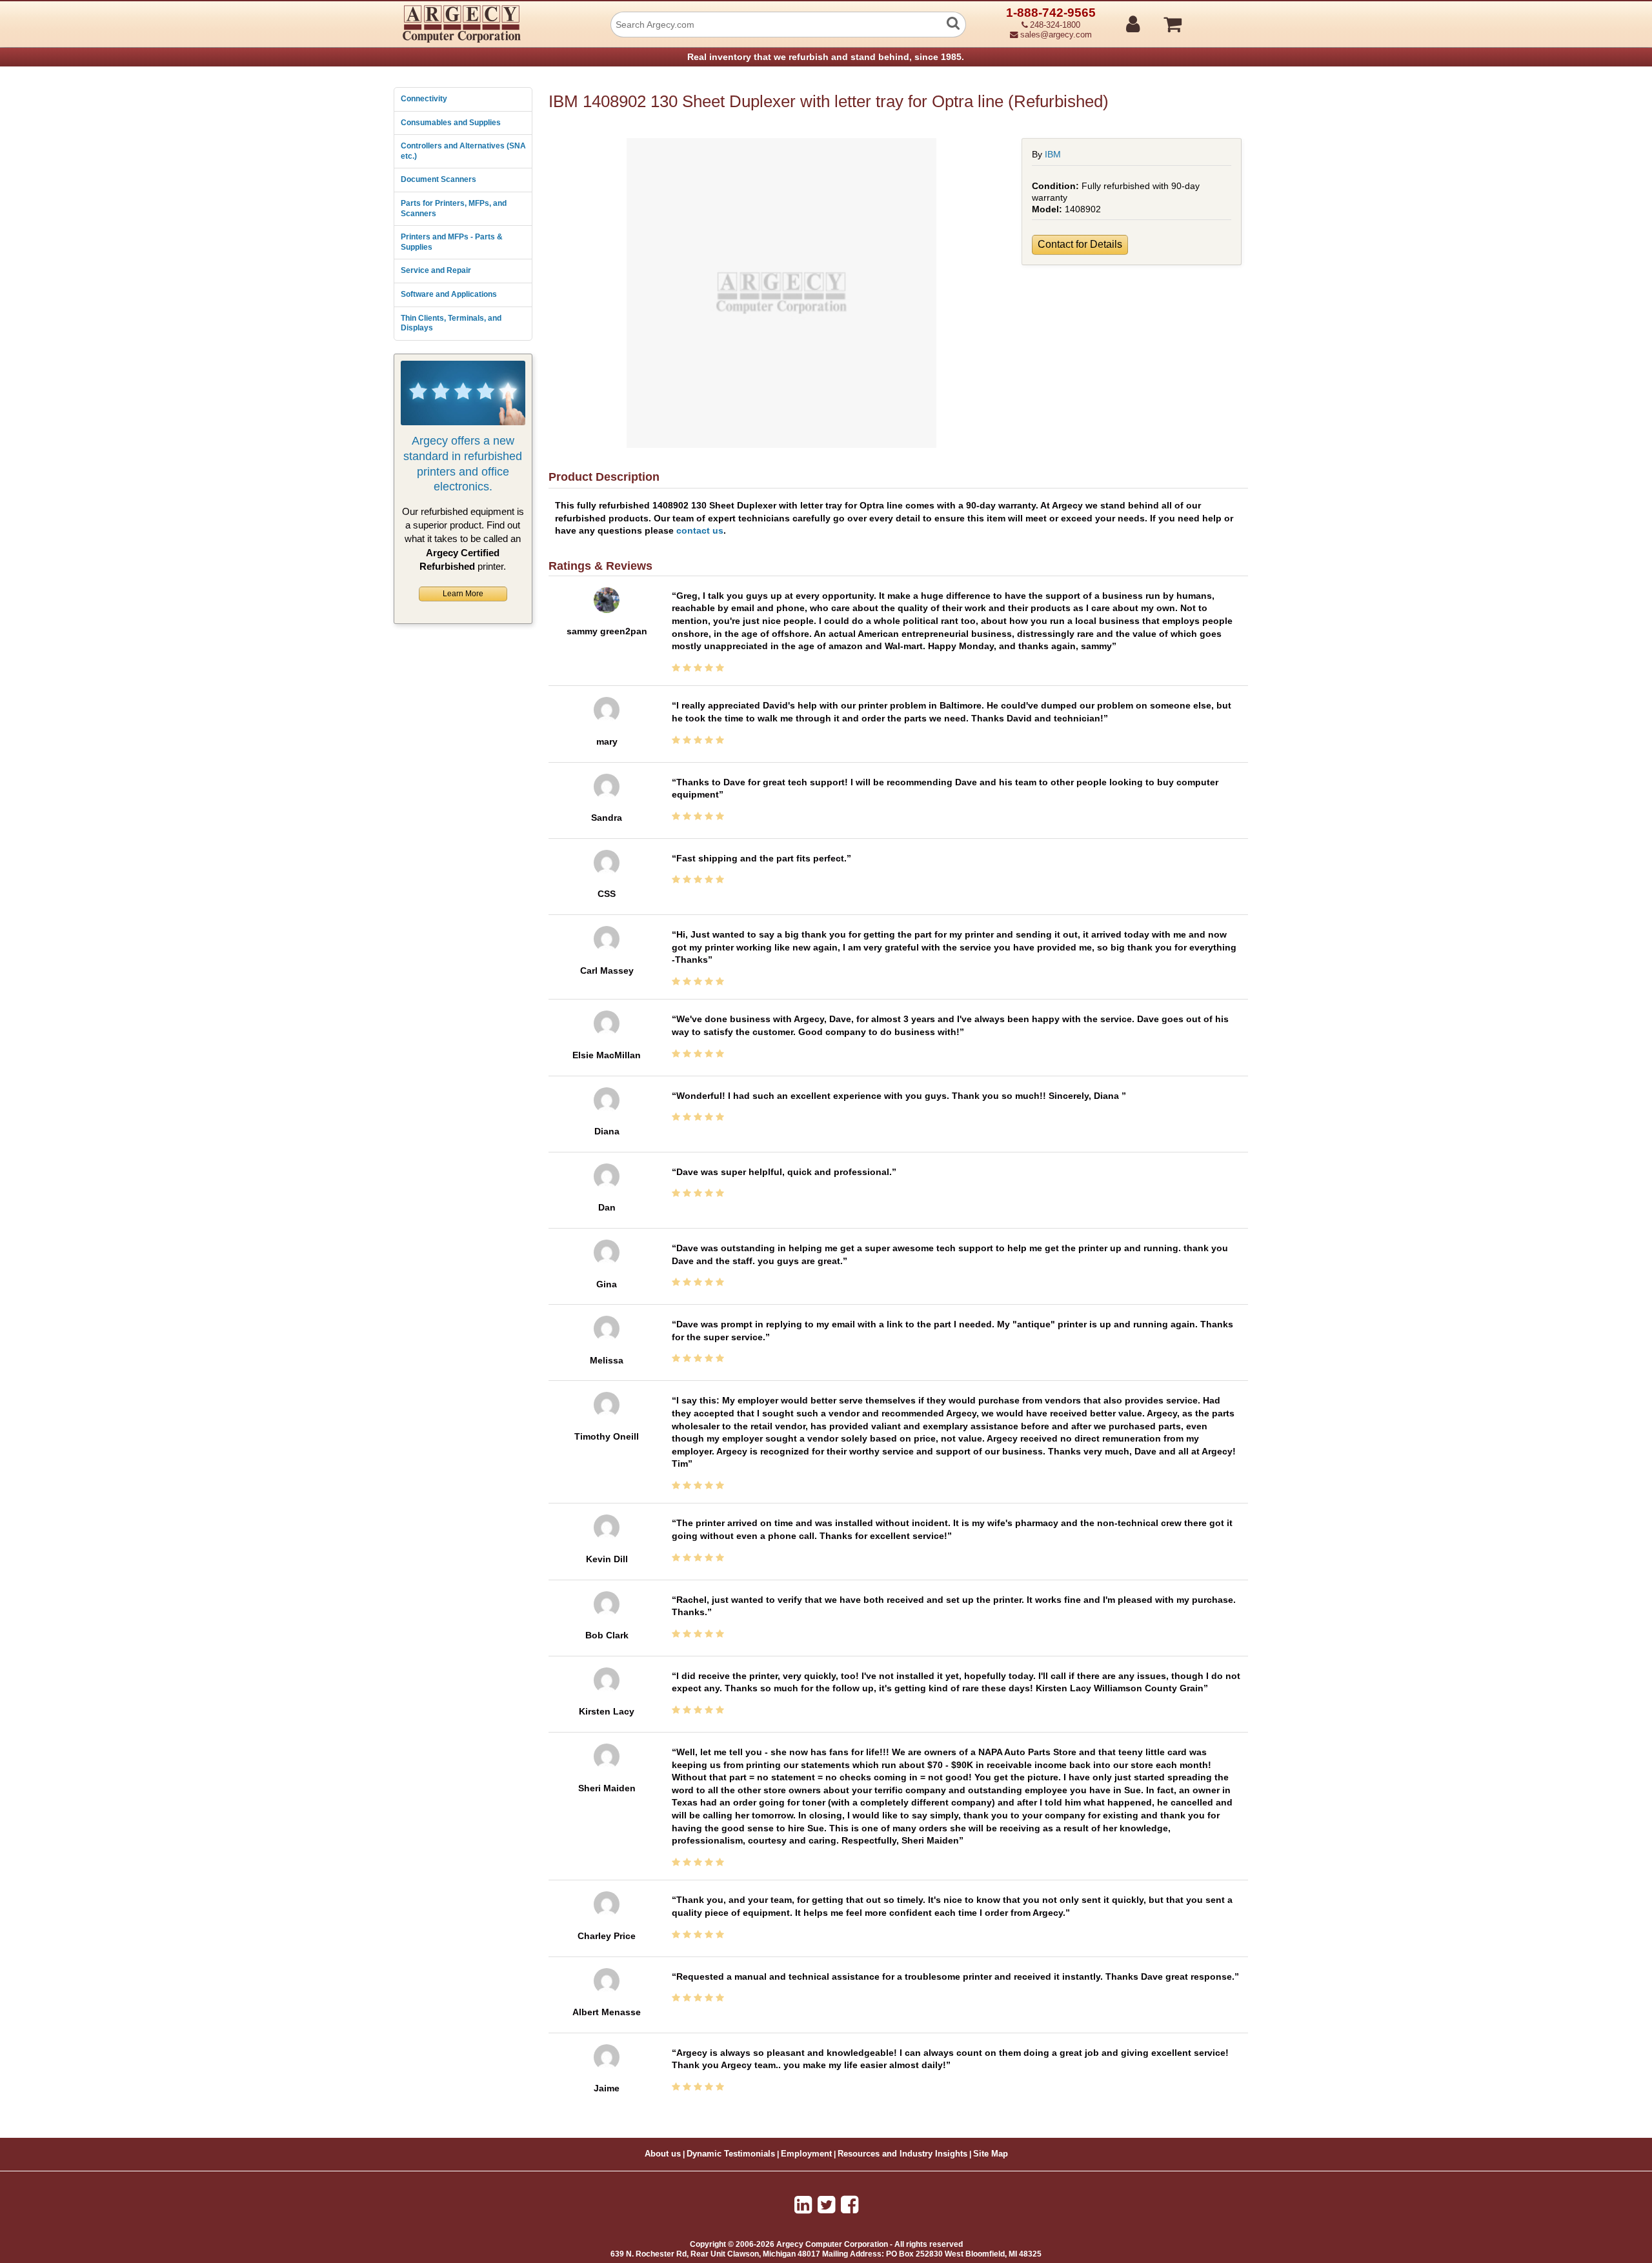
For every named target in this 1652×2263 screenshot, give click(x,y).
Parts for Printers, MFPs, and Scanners (454, 208)
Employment (806, 2154)
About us (663, 2154)
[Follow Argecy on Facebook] (850, 2205)
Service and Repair (436, 270)
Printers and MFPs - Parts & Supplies (452, 242)
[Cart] (1221, 19)
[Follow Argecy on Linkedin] (803, 2205)
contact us (700, 530)
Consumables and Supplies (451, 123)
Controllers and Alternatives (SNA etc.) (463, 151)
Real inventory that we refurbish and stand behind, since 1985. (826, 57)
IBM (1053, 154)
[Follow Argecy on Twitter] (826, 2205)
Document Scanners (438, 179)
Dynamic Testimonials (731, 2154)
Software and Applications (449, 294)
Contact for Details (1080, 244)
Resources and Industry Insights (902, 2154)
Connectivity (424, 99)
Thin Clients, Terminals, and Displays (451, 323)
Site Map (991, 2154)
